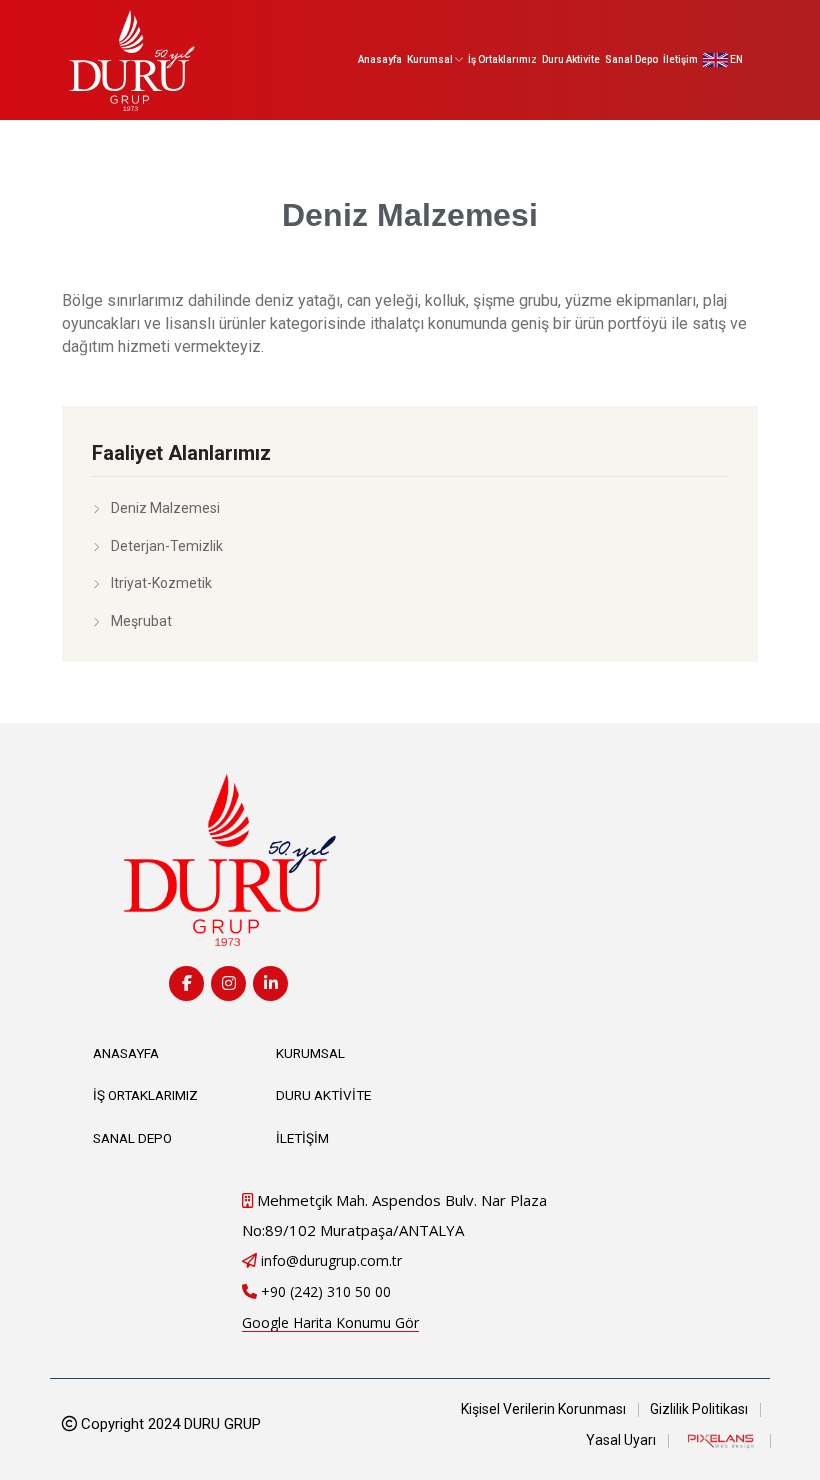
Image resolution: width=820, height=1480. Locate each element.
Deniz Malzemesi (165, 508)
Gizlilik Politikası (699, 1409)
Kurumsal (310, 1053)
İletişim (680, 59)
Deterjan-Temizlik (167, 546)
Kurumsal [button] (431, 59)
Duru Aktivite (571, 59)
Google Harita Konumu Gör (330, 1322)
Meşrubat (141, 621)
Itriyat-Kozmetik (161, 583)
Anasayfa (380, 59)
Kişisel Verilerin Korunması (543, 1409)
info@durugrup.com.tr (331, 1260)
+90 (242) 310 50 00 (326, 1291)
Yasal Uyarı (621, 1440)
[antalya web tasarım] (719, 1440)
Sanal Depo (631, 59)
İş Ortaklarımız (502, 59)
